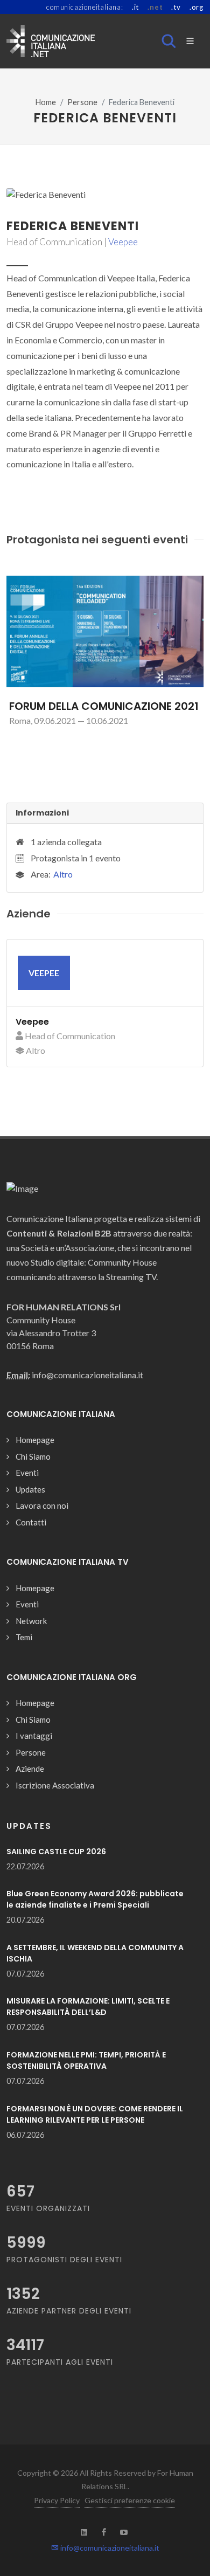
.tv (176, 7)
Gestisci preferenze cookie (130, 2500)
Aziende (30, 1769)
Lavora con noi (42, 1505)
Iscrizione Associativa (55, 1785)
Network (31, 1621)
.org (197, 7)
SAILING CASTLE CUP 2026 (56, 1852)
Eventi (27, 1473)
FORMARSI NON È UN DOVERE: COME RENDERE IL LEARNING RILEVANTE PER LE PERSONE (95, 2114)
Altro (63, 874)
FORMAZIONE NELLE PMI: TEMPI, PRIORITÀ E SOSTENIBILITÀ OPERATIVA (86, 2060)
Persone (82, 102)
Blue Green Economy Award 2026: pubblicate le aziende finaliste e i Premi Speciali (95, 1899)
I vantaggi (34, 1736)
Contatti (31, 1522)
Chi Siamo (33, 1456)
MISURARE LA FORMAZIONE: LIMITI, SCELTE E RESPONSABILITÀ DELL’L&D (88, 2007)
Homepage (35, 1440)
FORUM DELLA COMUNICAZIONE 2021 (104, 706)
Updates (30, 1489)
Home (46, 102)
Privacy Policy (57, 2500)
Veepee (123, 242)
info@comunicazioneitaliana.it (109, 2548)
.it (135, 7)
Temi (24, 1637)
